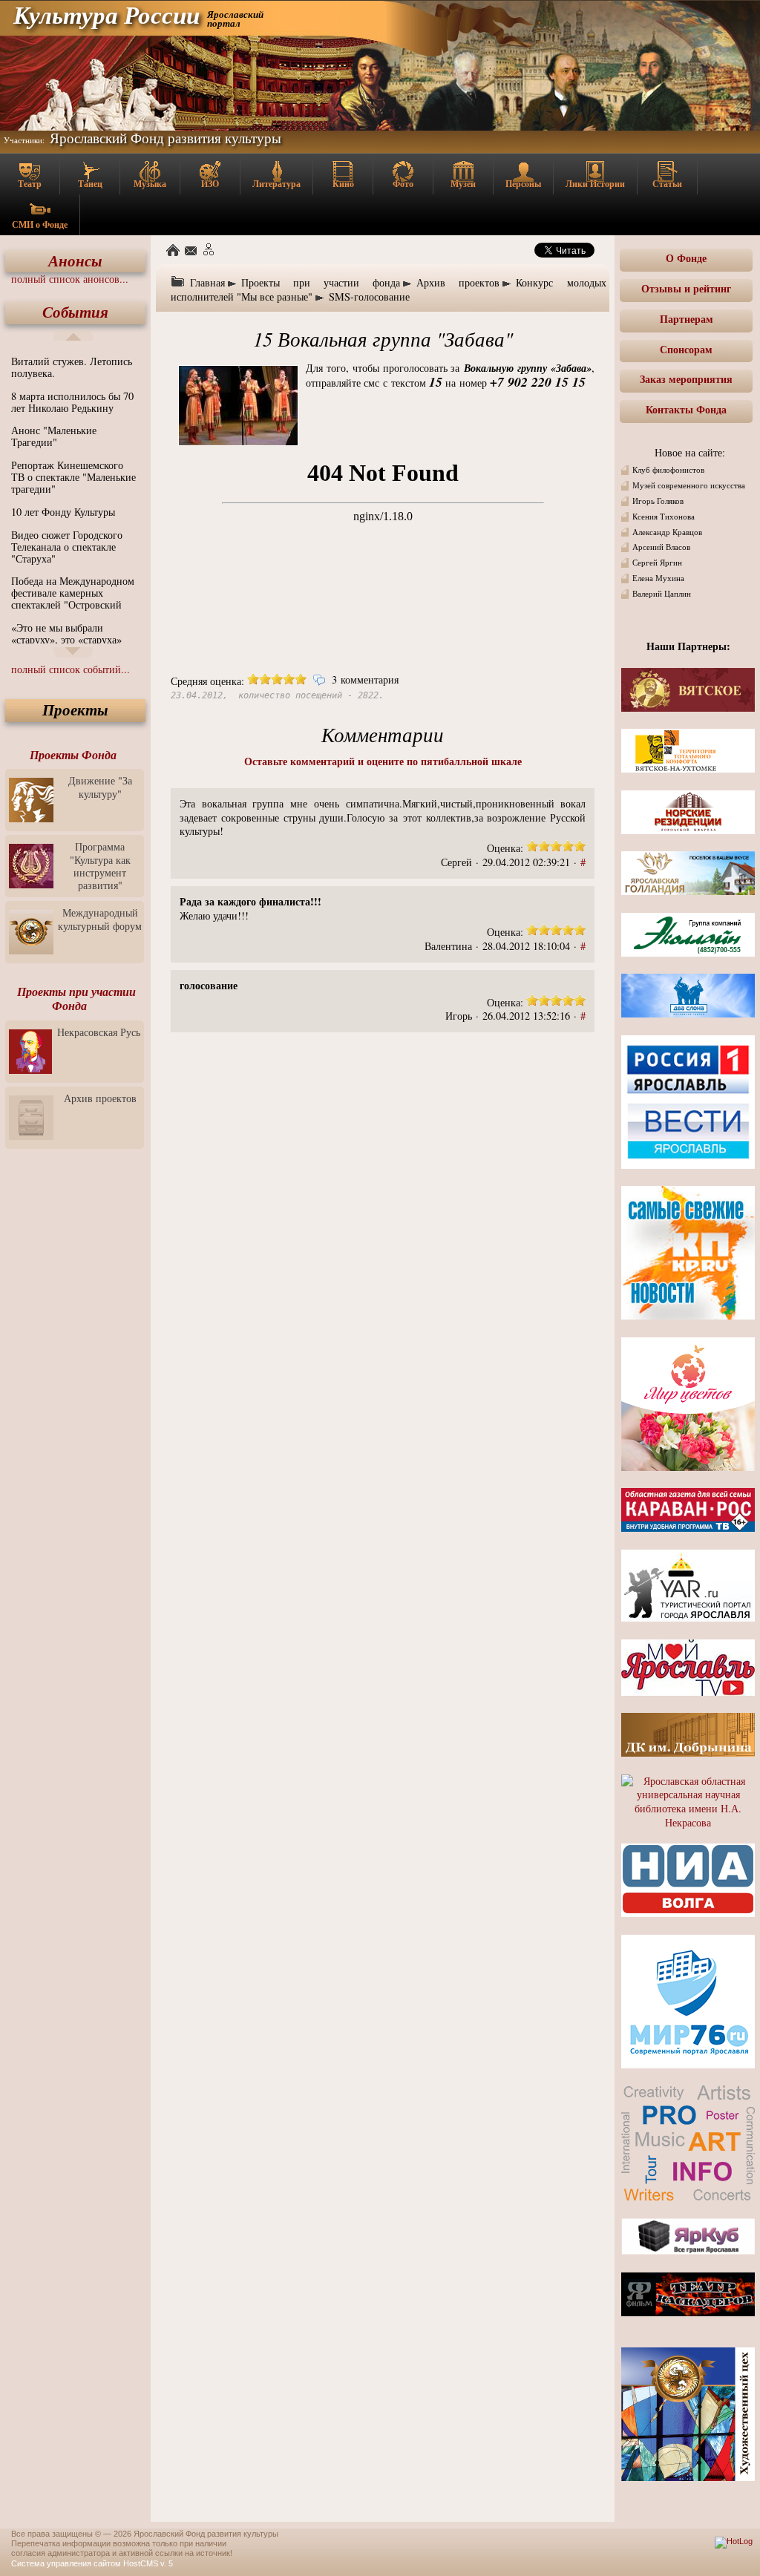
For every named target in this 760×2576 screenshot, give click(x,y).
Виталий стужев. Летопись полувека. (72, 367)
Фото (403, 184)
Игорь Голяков (658, 501)
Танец (90, 184)
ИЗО (210, 184)
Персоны (523, 184)
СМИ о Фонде (40, 225)
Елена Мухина (658, 578)
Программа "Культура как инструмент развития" (100, 866)
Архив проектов (100, 1098)
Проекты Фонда (73, 755)
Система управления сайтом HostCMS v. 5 (92, 2563)
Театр (30, 184)
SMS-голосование (369, 296)
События (75, 312)
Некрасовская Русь (99, 1032)
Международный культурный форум (100, 919)
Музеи (463, 184)
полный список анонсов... (70, 279)
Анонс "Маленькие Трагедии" (54, 436)
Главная (207, 282)
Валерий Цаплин (662, 594)
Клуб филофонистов (668, 470)
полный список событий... (71, 669)
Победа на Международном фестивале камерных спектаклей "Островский (73, 593)
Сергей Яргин (657, 563)
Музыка (150, 184)
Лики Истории (595, 184)
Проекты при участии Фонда (76, 999)
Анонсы (75, 261)
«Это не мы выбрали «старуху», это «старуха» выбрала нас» (66, 639)
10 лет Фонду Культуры (63, 512)
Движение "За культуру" (100, 787)
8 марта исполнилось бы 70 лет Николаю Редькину (72, 402)
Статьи (667, 184)
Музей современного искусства (689, 485)
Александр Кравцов (667, 532)
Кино (343, 184)
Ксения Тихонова (664, 517)
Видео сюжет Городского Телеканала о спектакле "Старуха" (67, 547)
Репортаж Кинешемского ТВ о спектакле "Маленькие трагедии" (73, 477)
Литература (276, 184)
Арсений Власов (661, 547)
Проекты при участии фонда (321, 282)
